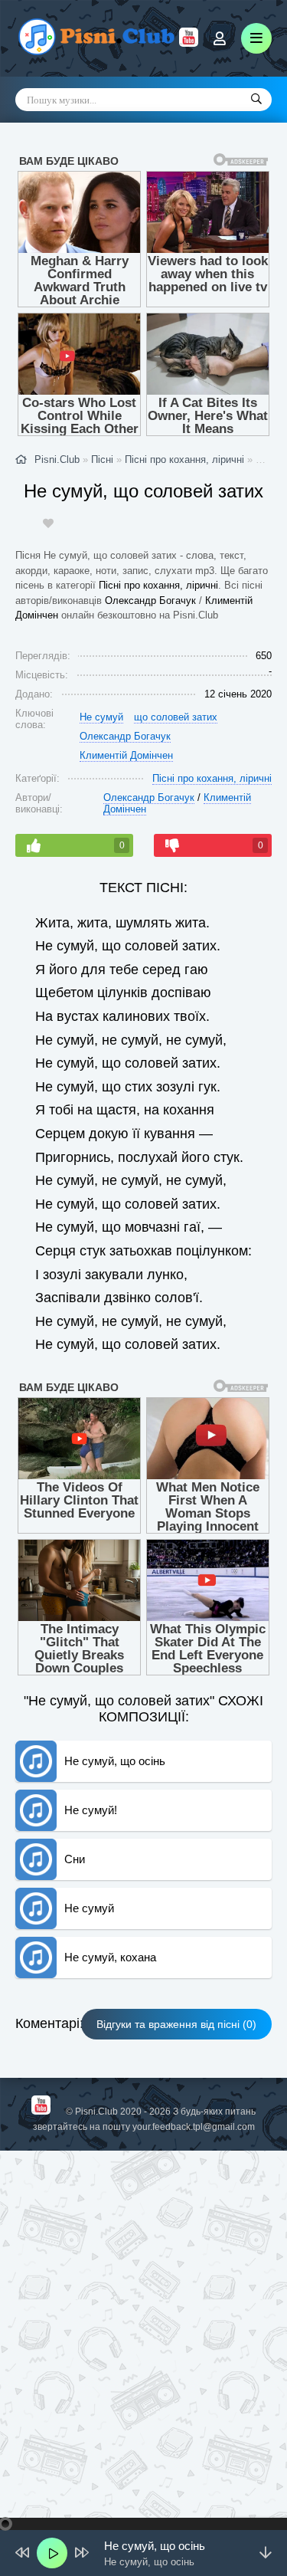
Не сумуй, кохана (110, 1957)
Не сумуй (101, 717)
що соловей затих (176, 717)
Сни (75, 1859)
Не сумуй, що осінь (115, 1761)
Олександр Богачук (150, 601)
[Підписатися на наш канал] (189, 43)
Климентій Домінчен (126, 755)
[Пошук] (256, 100)
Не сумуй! (91, 1810)
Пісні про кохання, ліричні (158, 585)
